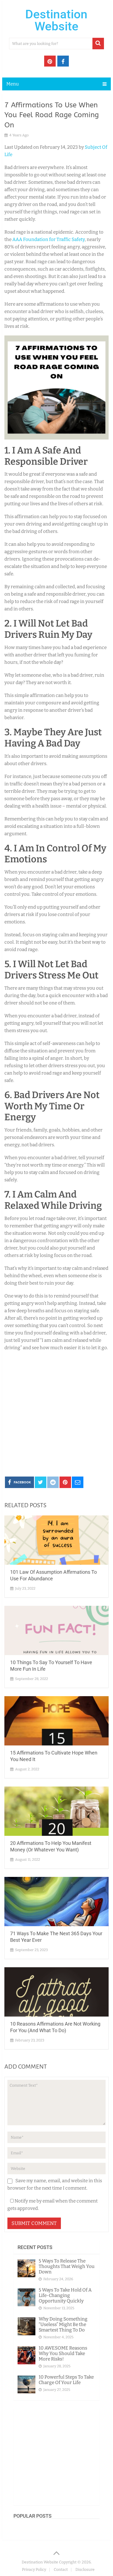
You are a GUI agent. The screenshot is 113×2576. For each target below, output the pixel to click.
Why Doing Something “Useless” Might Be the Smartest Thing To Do (63, 2324)
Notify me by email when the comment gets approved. (53, 2205)
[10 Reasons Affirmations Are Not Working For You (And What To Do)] (56, 1992)
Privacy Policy (34, 2570)
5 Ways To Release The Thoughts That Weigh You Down (67, 2266)
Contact (61, 2570)
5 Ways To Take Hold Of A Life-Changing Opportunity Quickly (65, 2295)
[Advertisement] (56, 1413)
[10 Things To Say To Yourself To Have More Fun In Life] (56, 1630)
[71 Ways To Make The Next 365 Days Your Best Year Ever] (56, 1902)
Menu (13, 84)
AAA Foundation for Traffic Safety (48, 239)
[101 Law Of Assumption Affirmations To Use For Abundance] (56, 1540)
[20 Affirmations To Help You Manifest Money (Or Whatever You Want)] (56, 1811)
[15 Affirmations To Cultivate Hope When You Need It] (56, 1721)
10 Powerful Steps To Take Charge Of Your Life (66, 2380)
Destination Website (56, 20)
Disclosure (85, 2570)
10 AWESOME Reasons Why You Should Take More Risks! (63, 2354)
